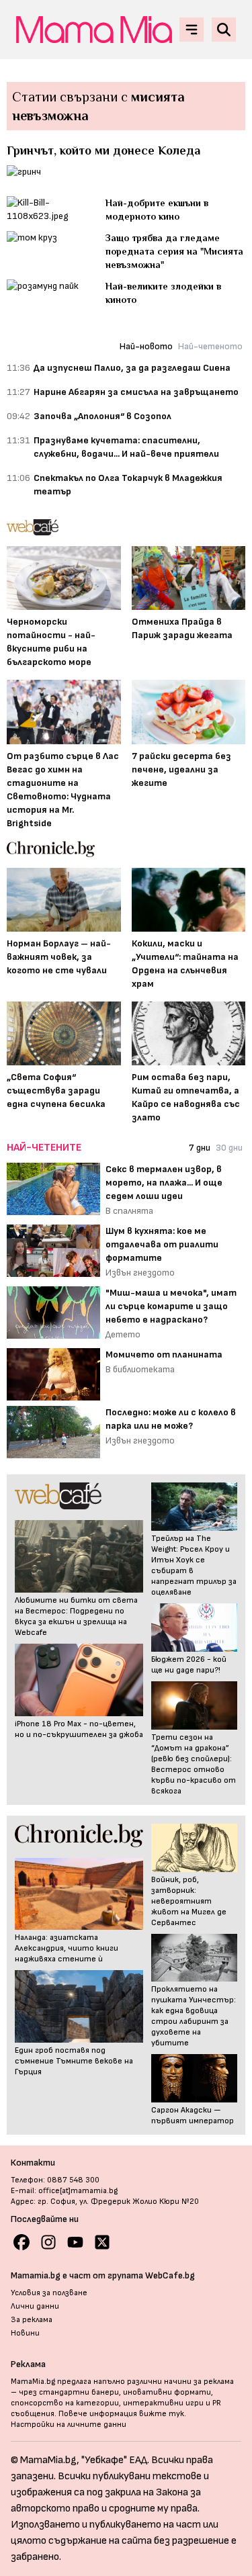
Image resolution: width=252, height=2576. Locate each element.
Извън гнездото (140, 1273)
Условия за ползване (49, 2293)
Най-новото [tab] (146, 346)
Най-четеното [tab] (210, 346)
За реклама (32, 2320)
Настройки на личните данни (69, 2425)
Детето (123, 1334)
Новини (25, 2333)
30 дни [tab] (229, 1148)
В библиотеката (140, 1369)
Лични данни (35, 2306)
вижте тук (162, 2414)
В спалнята (129, 1211)
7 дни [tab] (200, 1148)
